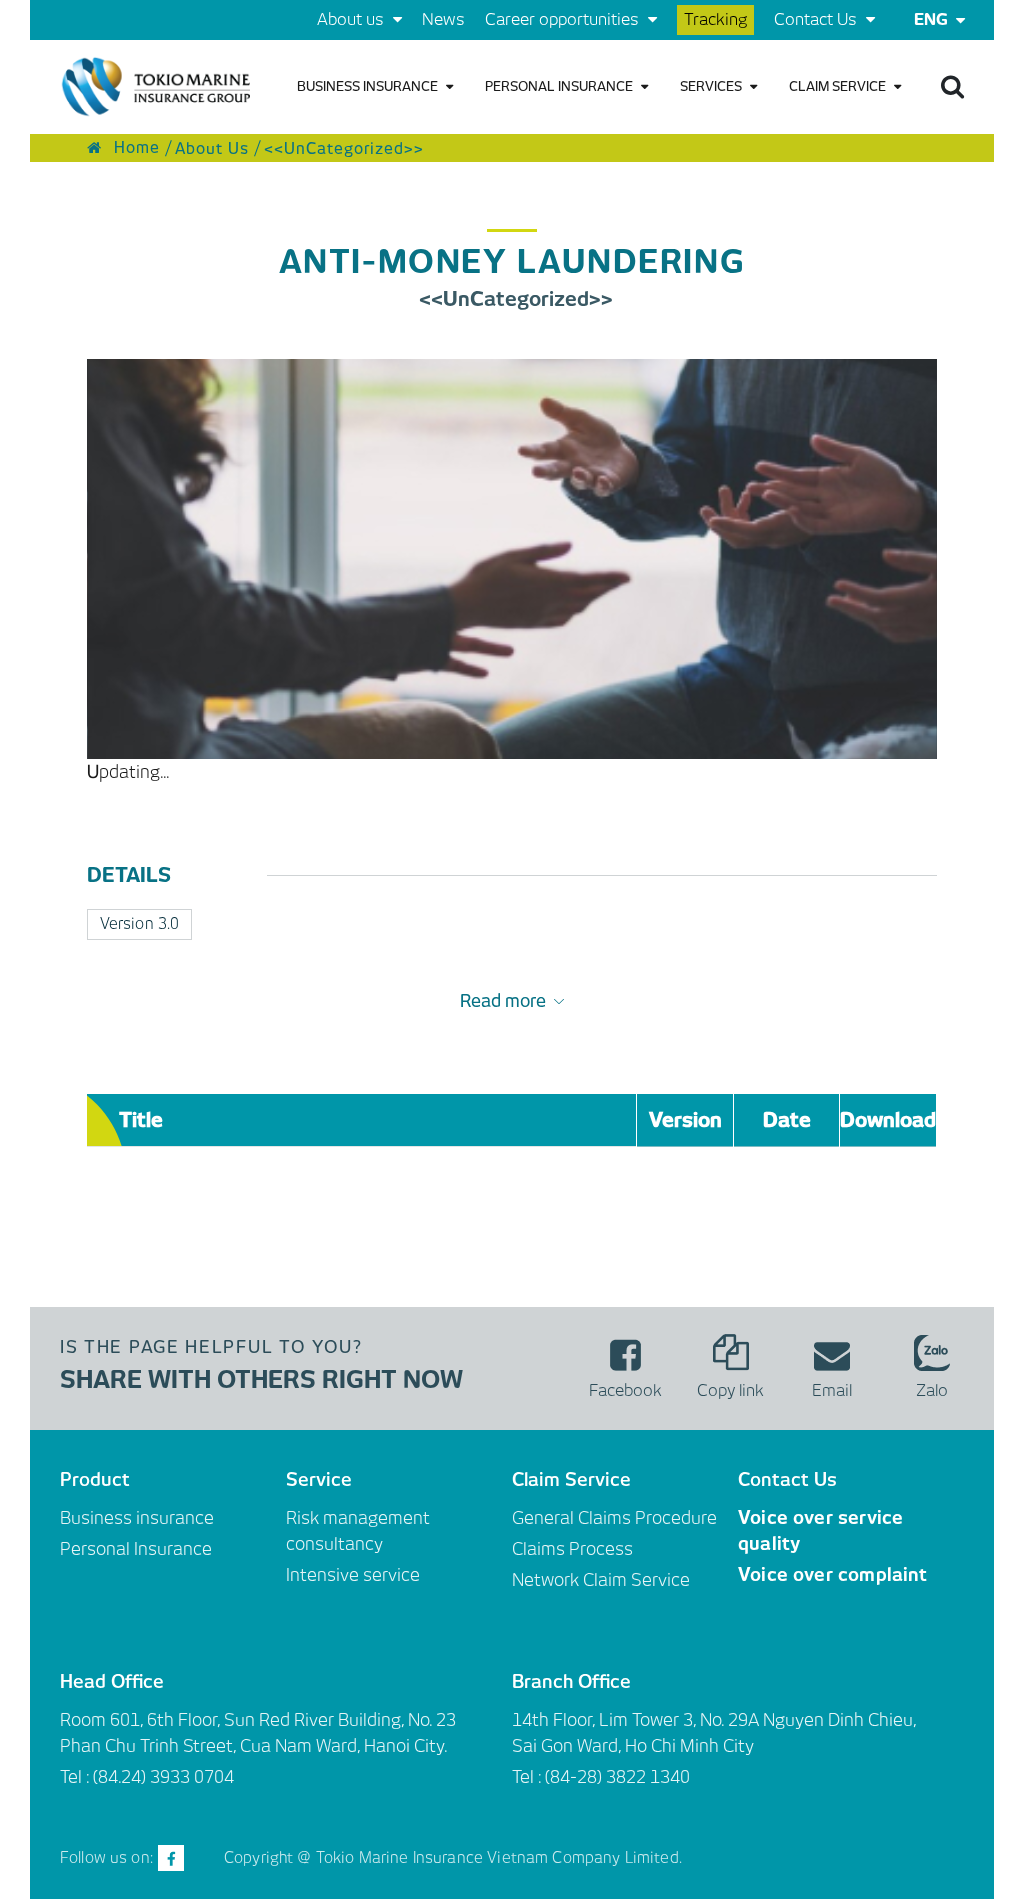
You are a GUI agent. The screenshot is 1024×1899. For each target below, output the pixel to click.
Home (134, 148)
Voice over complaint (833, 1574)
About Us (212, 148)
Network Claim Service (601, 1580)
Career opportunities (564, 19)
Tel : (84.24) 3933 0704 (147, 1777)
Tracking (715, 19)
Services (712, 86)
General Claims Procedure (614, 1518)
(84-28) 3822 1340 (617, 1777)
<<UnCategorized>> (344, 148)
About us (352, 19)
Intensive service (353, 1575)
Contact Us (817, 19)
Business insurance (369, 86)
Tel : (528, 1777)
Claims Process (572, 1549)
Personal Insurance (560, 86)
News (443, 19)
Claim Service (839, 86)
